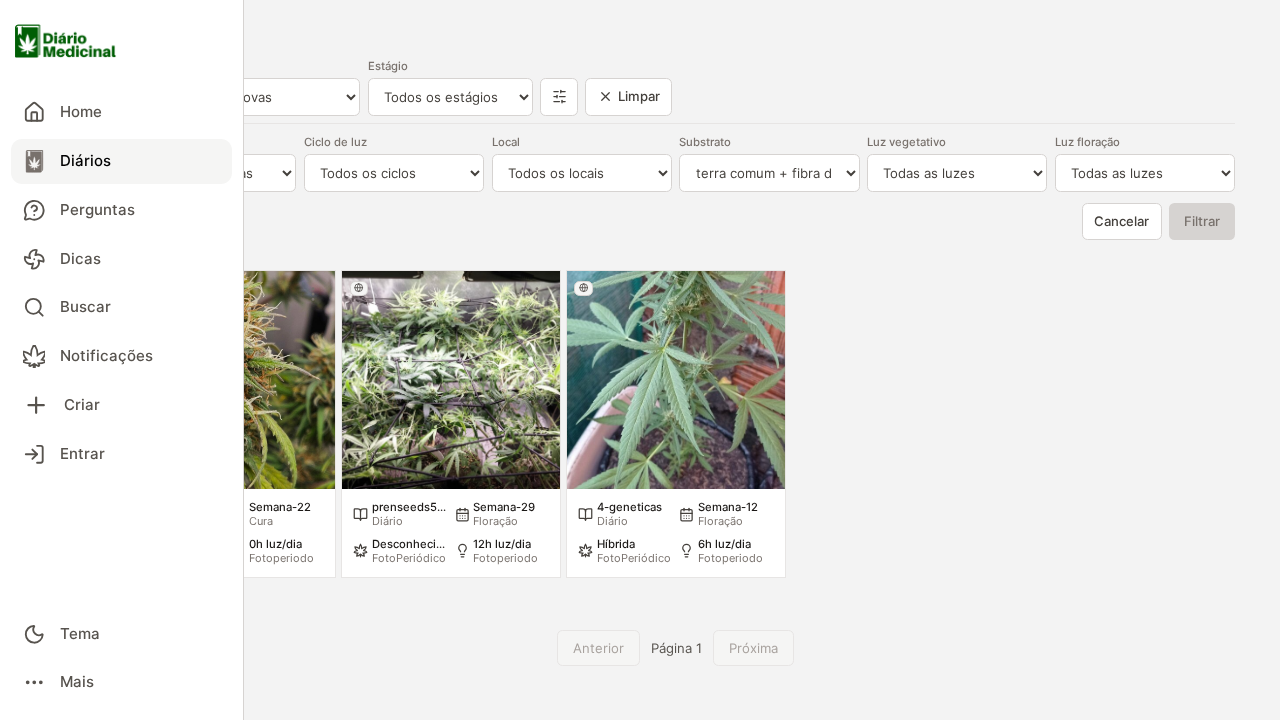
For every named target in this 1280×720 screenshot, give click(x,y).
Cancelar (1121, 221)
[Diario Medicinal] (121, 42)
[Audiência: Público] (359, 288)
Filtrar (1202, 221)
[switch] (121, 633)
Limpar (639, 96)
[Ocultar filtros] (559, 97)
